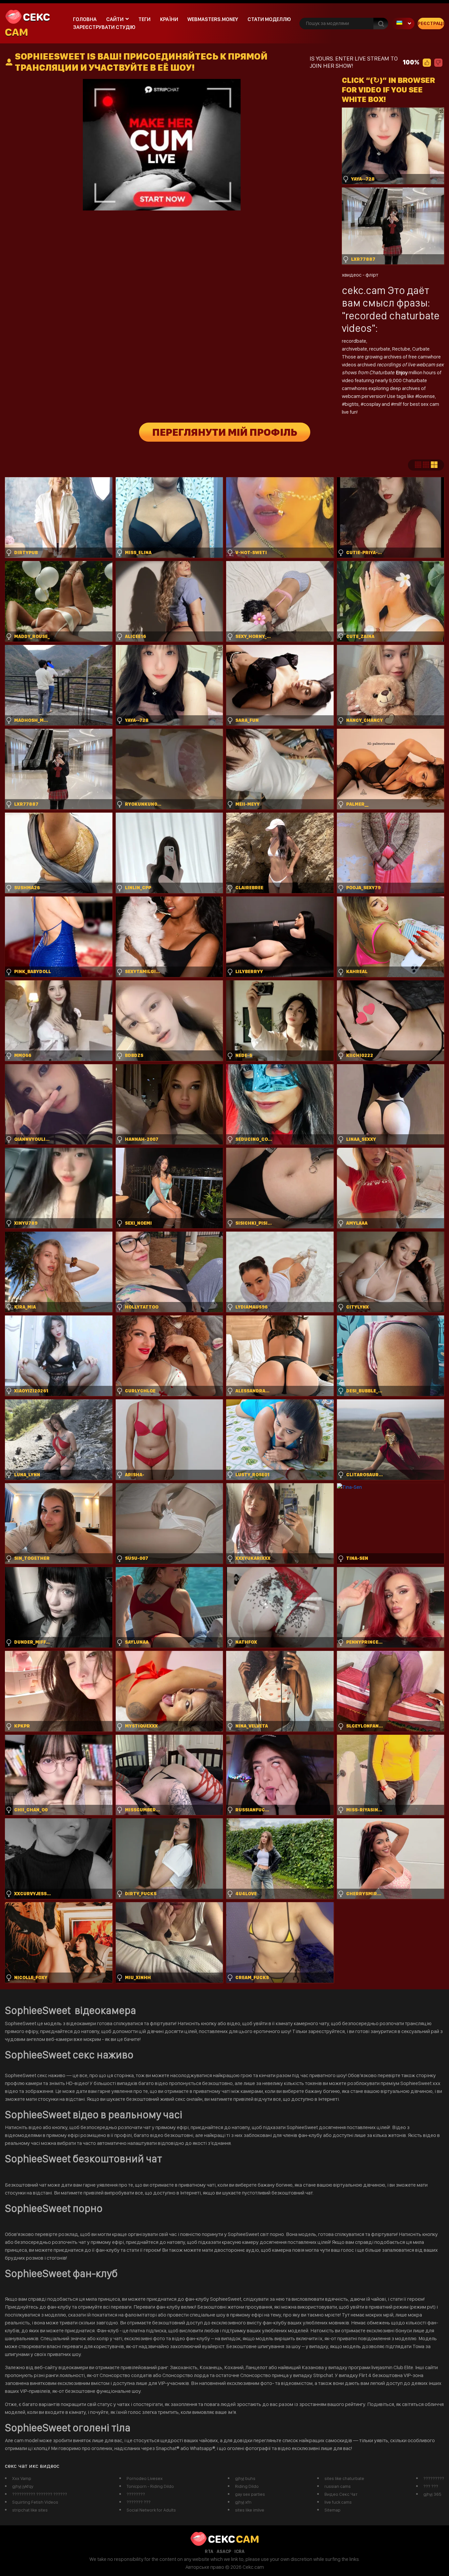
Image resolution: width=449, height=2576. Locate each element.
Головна (85, 19)
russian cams (338, 2486)
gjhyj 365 (432, 2494)
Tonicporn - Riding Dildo (150, 2486)
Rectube (401, 349)
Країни (169, 19)
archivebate (354, 349)
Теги (144, 19)
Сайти (115, 19)
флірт (372, 275)
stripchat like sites (30, 2510)
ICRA (239, 2551)
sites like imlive (250, 2510)
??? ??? (431, 2486)
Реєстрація (431, 23)
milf (398, 404)
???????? (136, 2494)
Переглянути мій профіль (225, 432)
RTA (209, 2551)
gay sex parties (250, 2494)
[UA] (403, 24)
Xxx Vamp (22, 2478)
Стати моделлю (269, 19)
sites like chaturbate (344, 2478)
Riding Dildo (247, 2486)
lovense (426, 396)
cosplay (373, 404)
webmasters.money (213, 19)
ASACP (224, 2551)
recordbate (354, 341)
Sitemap (332, 2510)
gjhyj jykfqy (23, 2486)
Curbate (421, 349)
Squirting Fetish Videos (35, 2502)
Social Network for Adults (151, 2510)
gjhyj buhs (245, 2478)
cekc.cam (364, 290)
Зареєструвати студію (104, 27)
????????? (434, 2478)
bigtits (352, 404)
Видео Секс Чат (341, 2494)
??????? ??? (139, 2502)
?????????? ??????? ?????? (40, 2494)
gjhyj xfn (243, 2502)
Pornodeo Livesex (145, 2478)
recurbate (380, 349)
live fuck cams (338, 2502)
